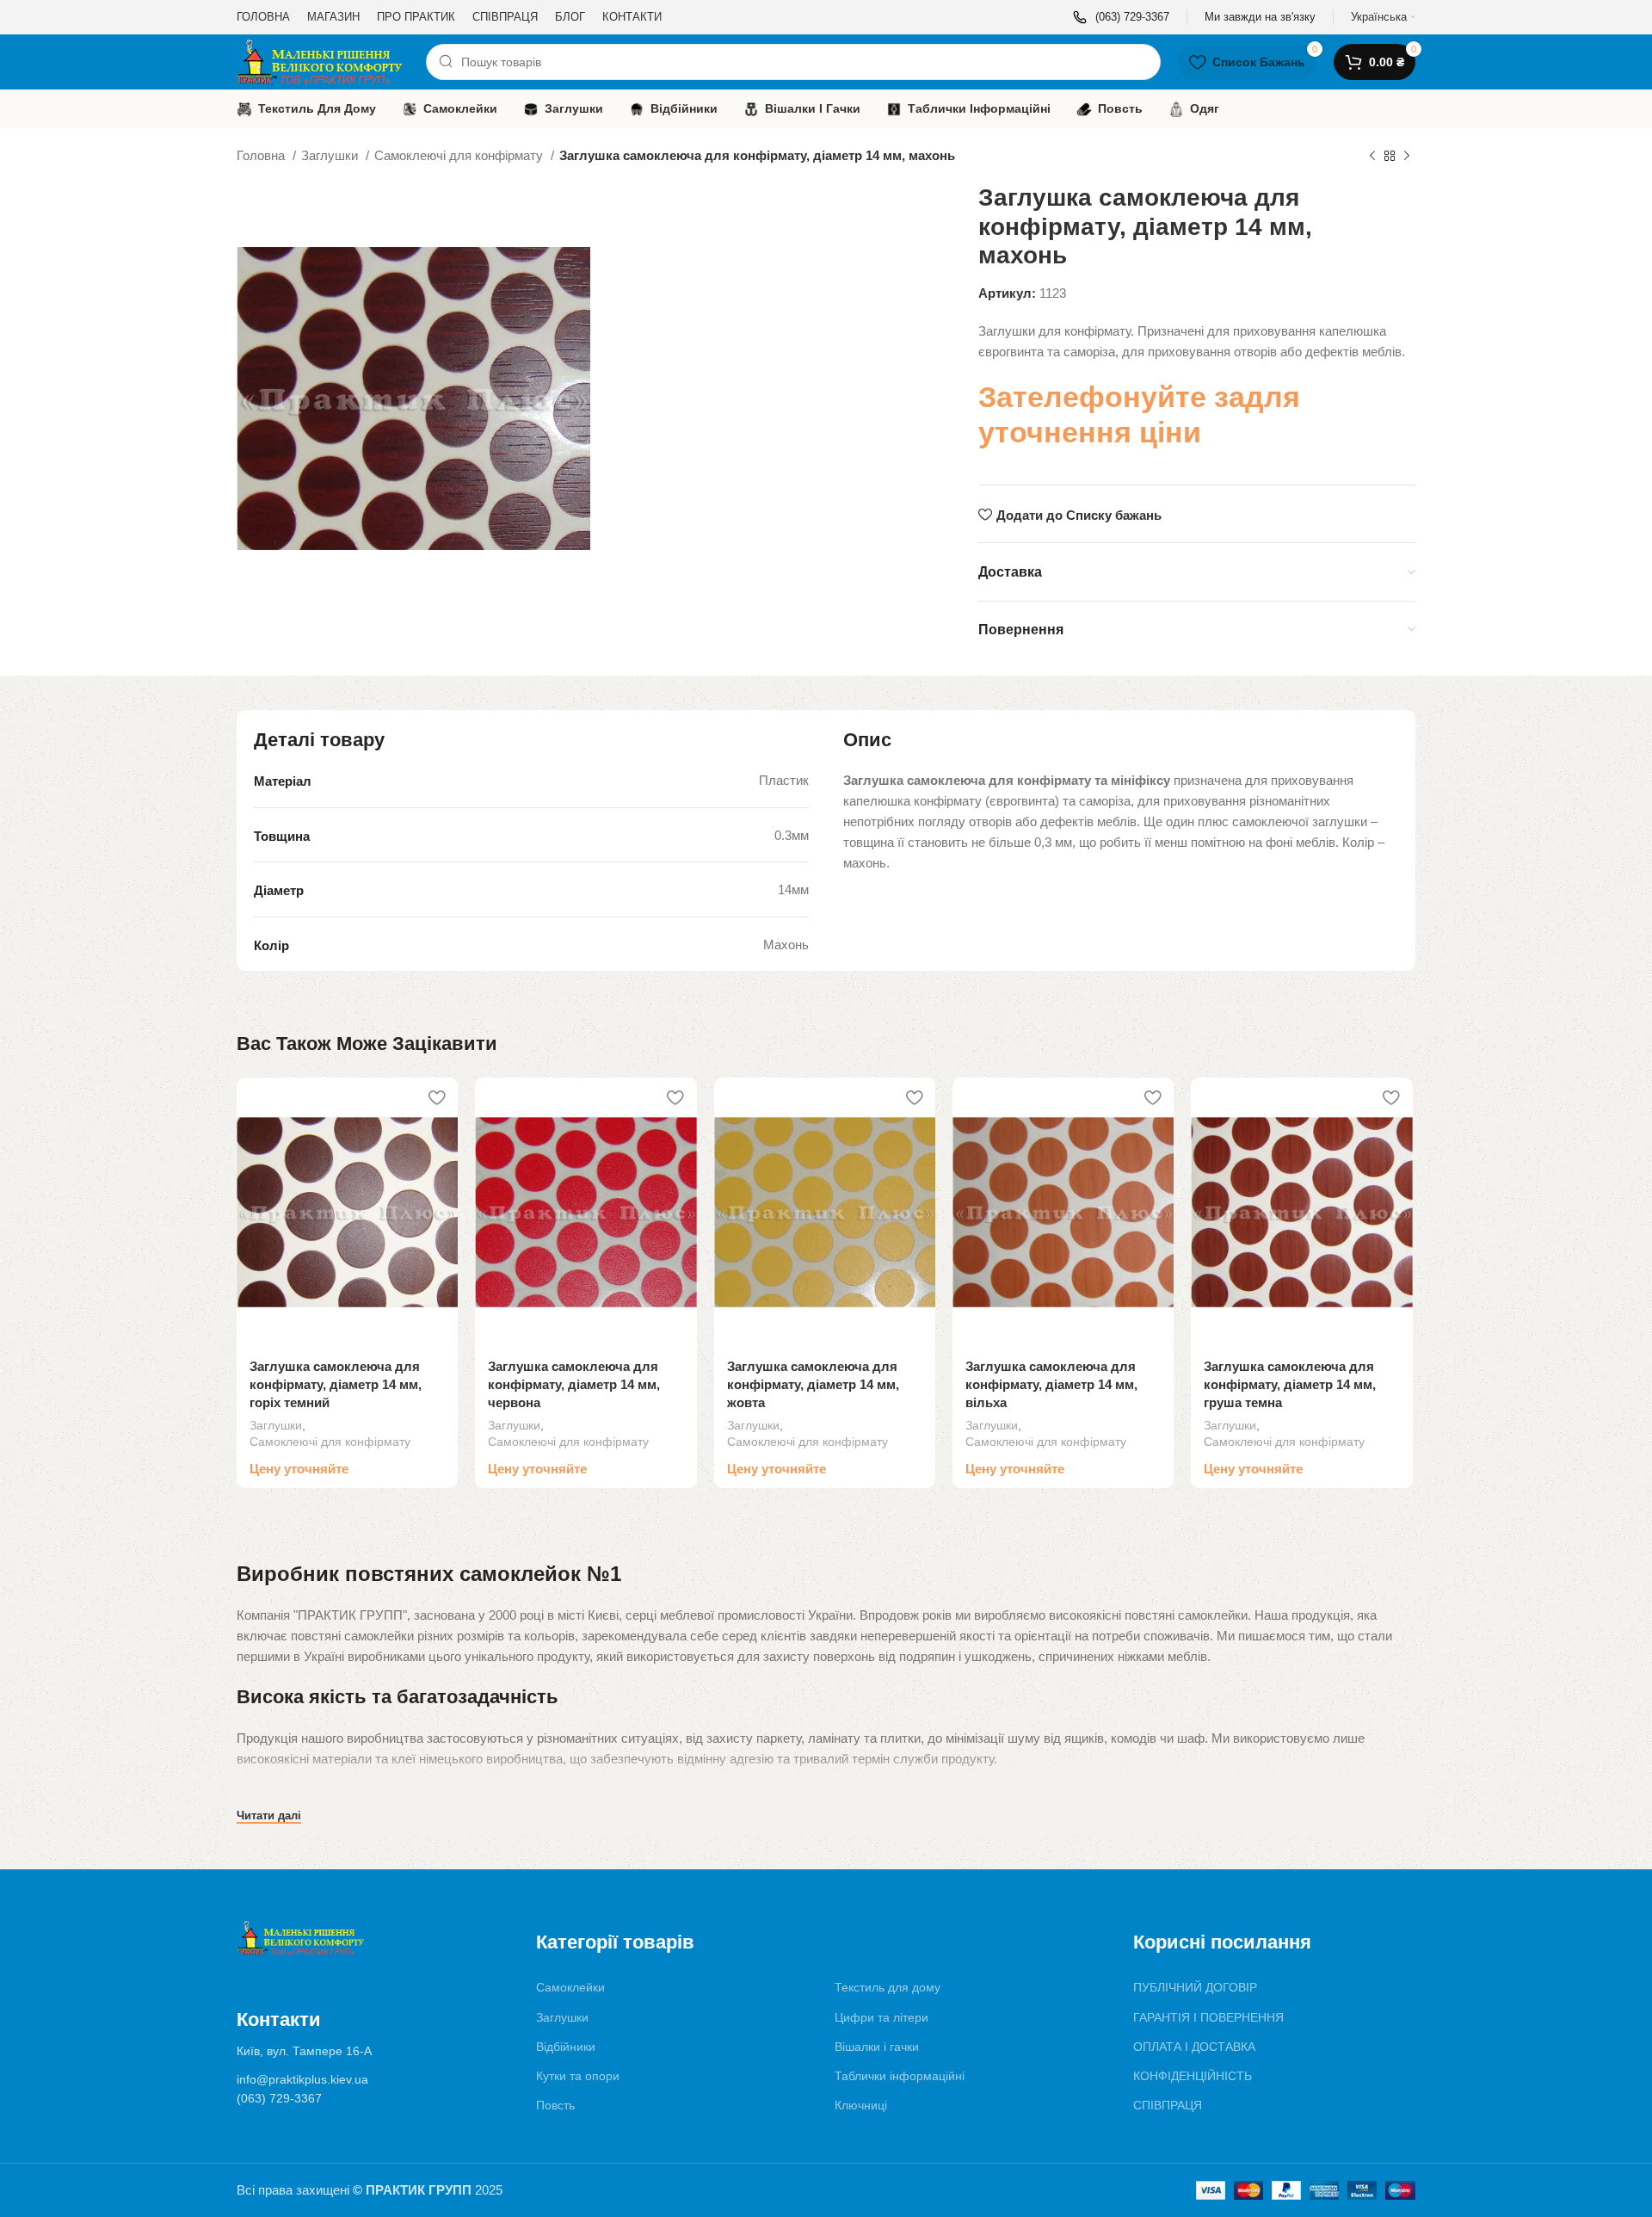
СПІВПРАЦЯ (1168, 2105)
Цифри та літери (881, 2017)
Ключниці (861, 2105)
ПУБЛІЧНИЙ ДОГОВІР (1195, 1987)
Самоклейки (570, 1987)
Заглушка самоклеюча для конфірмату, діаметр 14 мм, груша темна (1290, 1384)
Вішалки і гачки (877, 2047)
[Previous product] (1372, 157)
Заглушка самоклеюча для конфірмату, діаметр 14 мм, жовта (813, 1384)
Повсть (555, 2105)
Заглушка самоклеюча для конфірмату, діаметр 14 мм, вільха (1051, 1384)
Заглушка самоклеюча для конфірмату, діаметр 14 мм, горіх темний (336, 1384)
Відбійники (566, 2047)
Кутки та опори (578, 2076)
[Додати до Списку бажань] (436, 1097)
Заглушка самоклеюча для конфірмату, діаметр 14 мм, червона (574, 1384)
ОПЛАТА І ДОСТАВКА (1194, 2047)
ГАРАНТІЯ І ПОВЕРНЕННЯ (1208, 2017)
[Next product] (1407, 157)
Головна (262, 155)
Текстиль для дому (888, 1987)
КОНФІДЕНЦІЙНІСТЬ (1193, 2076)
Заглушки (331, 155)
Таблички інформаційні (900, 2076)
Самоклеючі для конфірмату (460, 155)
